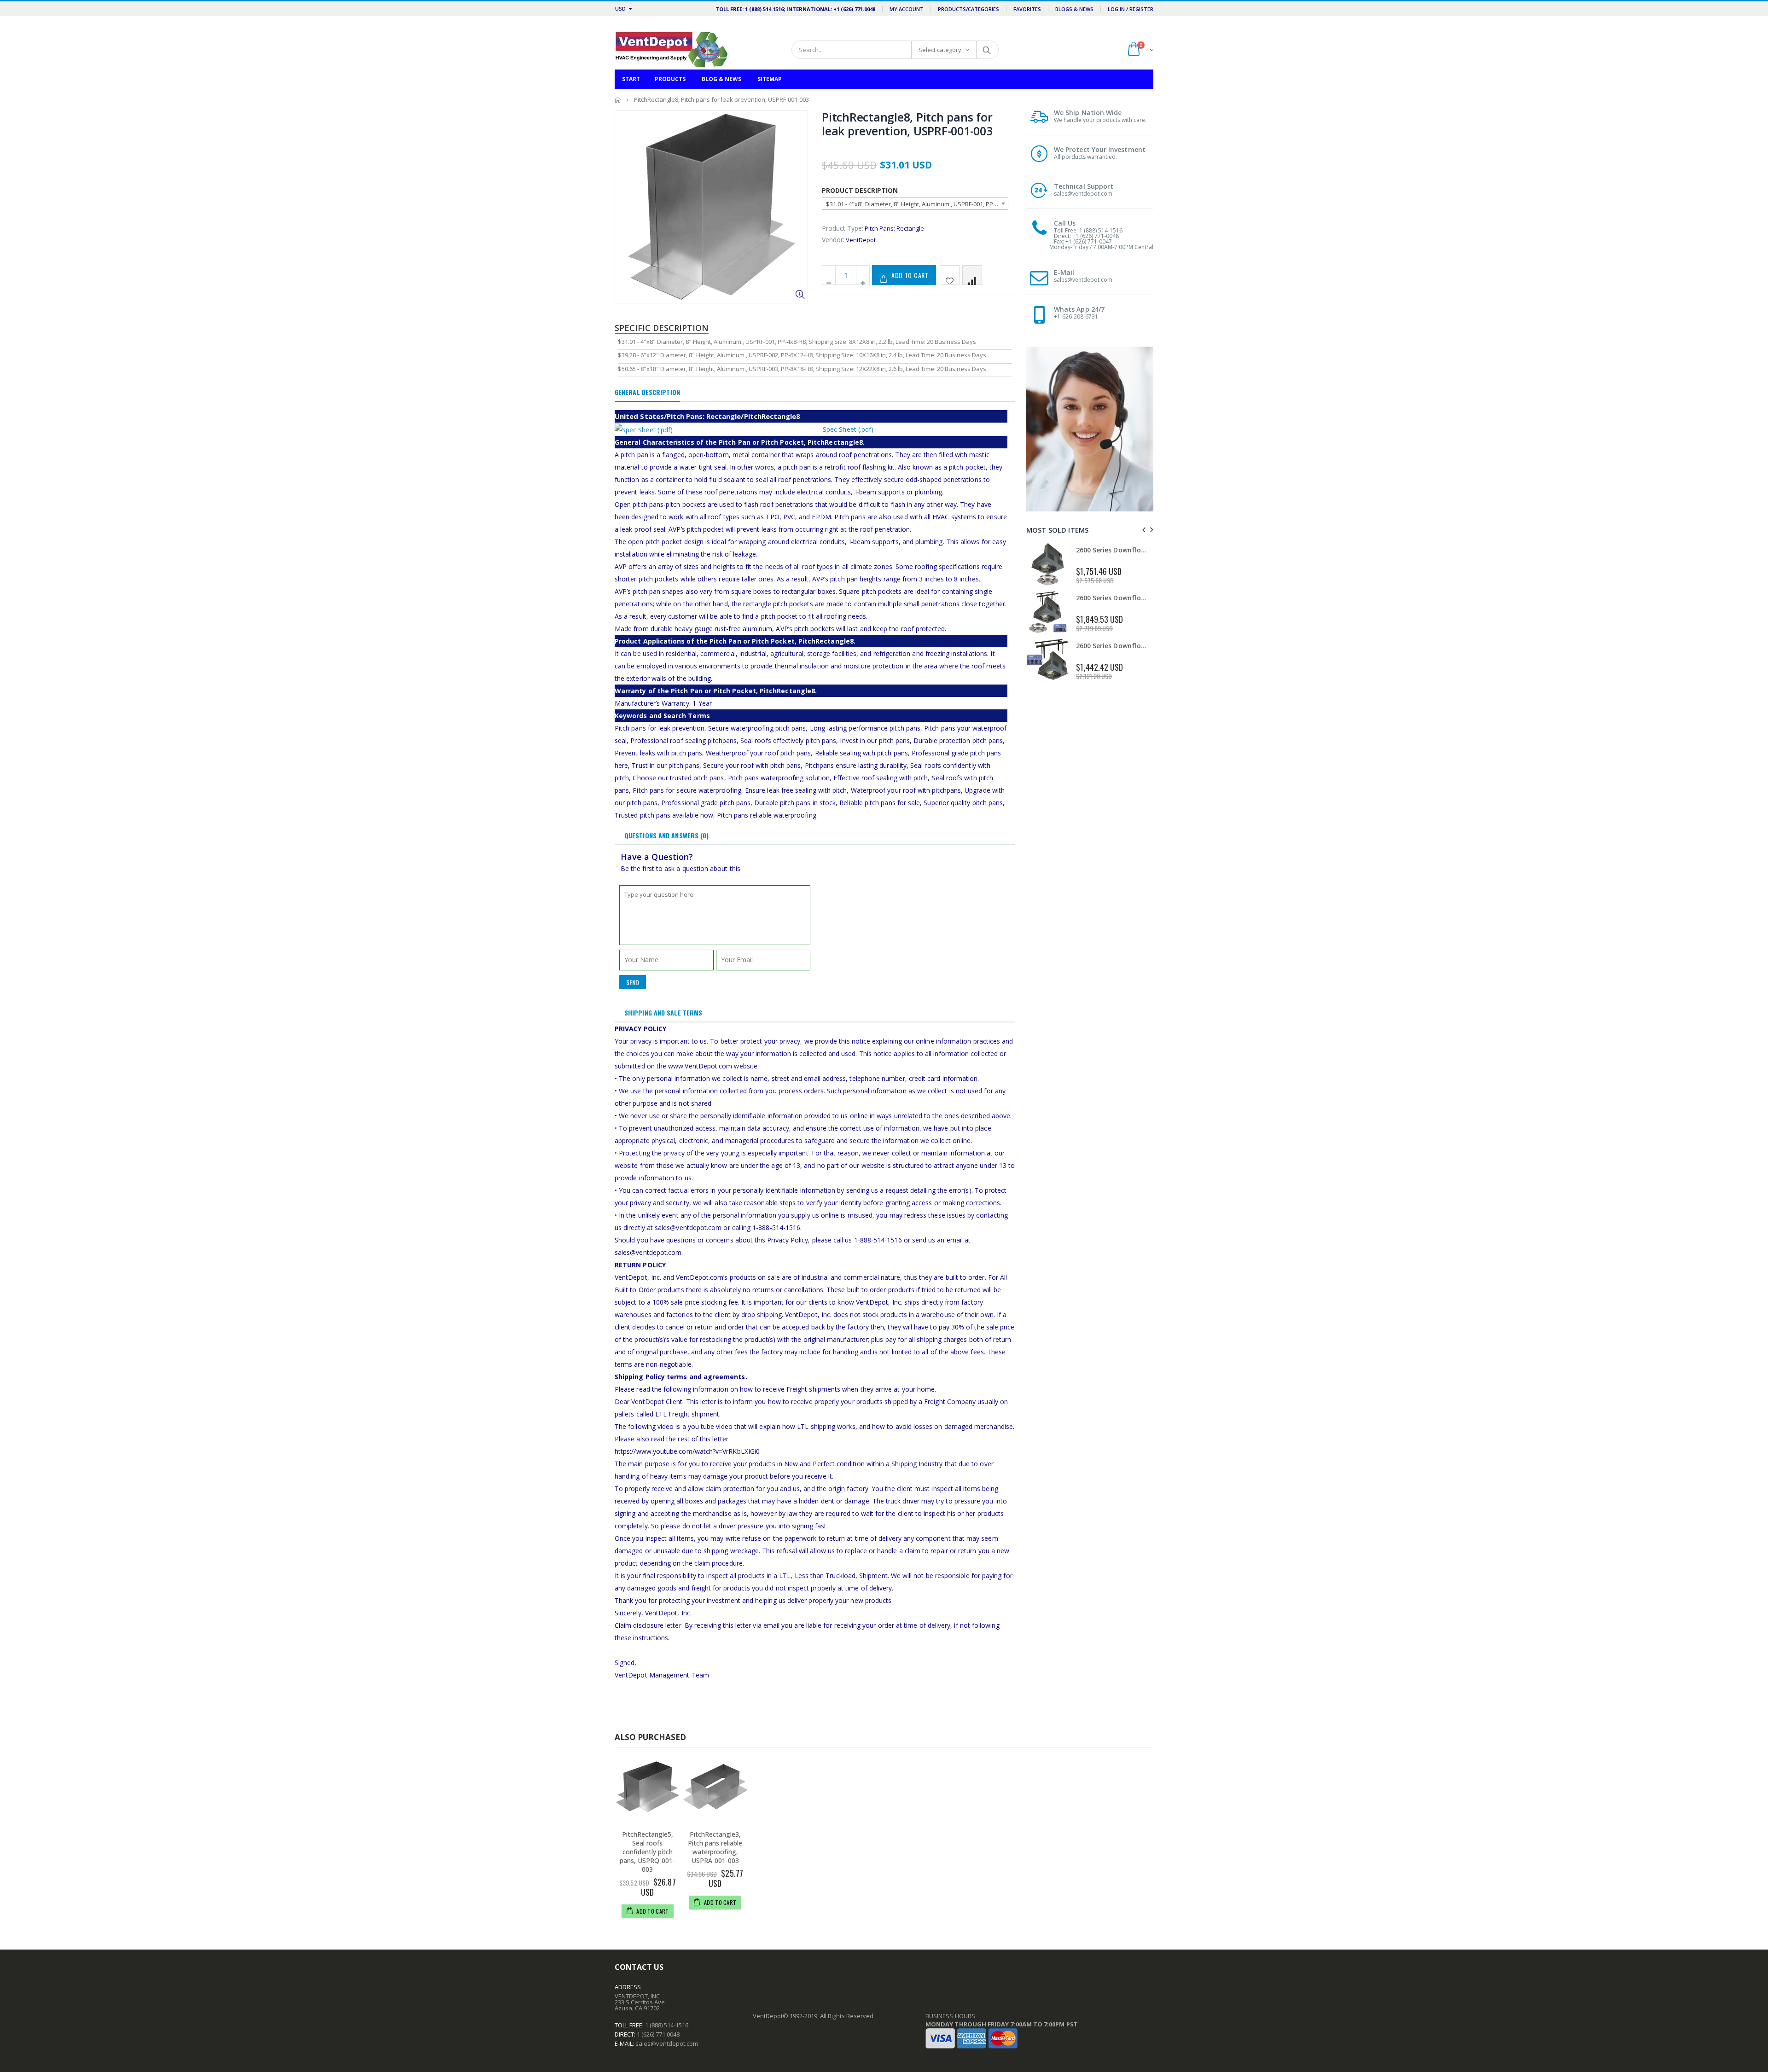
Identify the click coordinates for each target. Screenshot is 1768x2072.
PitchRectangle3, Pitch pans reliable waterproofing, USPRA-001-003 (715, 1847)
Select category (940, 50)
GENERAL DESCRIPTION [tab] (647, 392)
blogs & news (1074, 9)
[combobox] (915, 203)
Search (987, 50)
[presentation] (1143, 530)
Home (618, 100)
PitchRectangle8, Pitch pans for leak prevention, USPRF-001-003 (907, 124)
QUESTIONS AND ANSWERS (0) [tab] (667, 835)
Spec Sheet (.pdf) (848, 429)
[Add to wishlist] (950, 275)
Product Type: (843, 228)
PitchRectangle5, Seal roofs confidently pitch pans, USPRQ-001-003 (647, 1852)
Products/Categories (968, 9)
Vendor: (833, 240)
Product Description (860, 190)
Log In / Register (1131, 9)
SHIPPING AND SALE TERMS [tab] (663, 1013)
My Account (907, 9)
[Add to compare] (972, 275)
